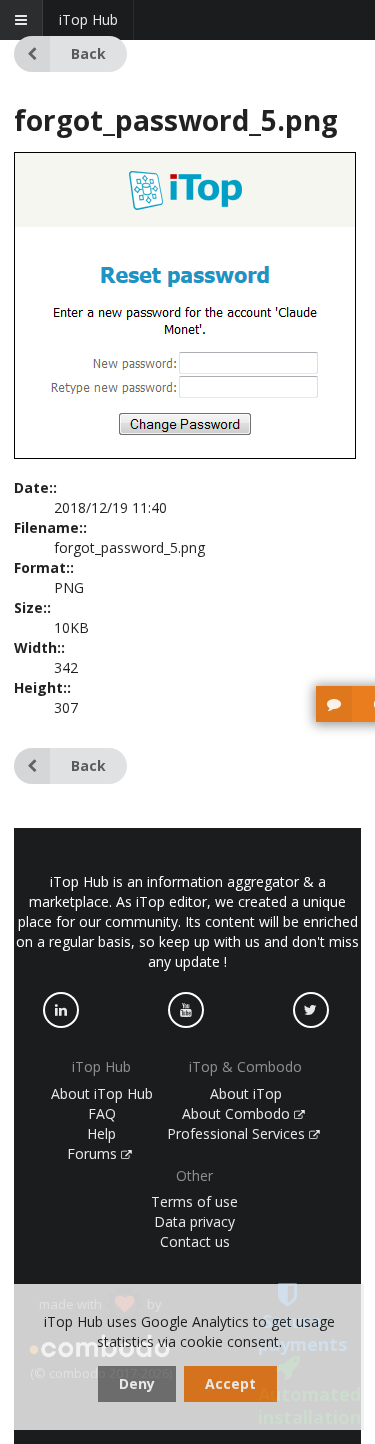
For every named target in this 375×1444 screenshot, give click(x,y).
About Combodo (238, 1113)
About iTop (246, 1093)
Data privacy (194, 1221)
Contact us (195, 1241)
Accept (230, 1383)
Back (88, 53)
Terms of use (194, 1201)
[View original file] (185, 453)
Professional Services (238, 1133)
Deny (137, 1383)
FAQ (102, 1113)
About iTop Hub (102, 1093)
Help (101, 1133)
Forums (94, 1153)
